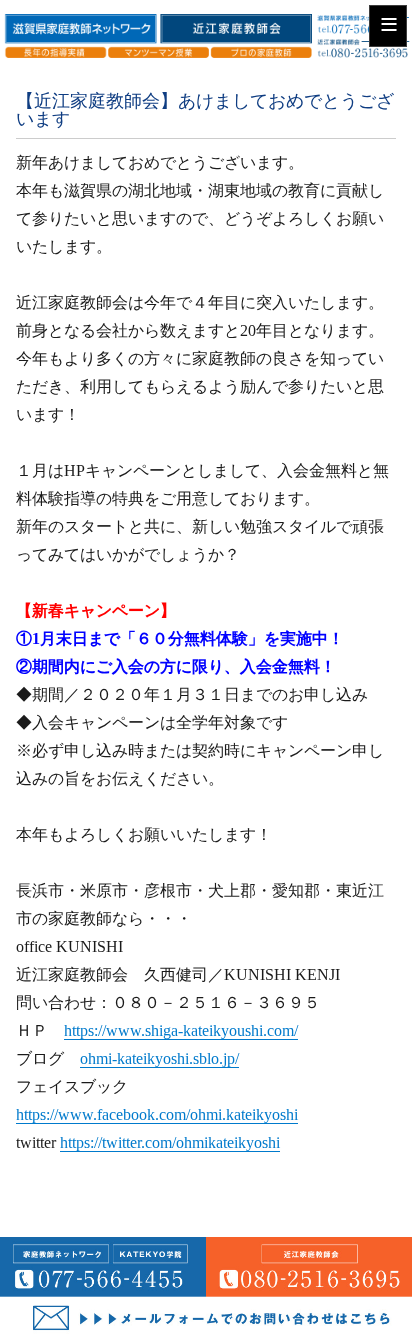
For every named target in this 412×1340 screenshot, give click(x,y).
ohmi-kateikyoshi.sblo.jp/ (159, 1058)
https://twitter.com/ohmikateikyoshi (170, 1142)
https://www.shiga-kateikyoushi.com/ (181, 1030)
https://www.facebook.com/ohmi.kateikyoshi (157, 1114)
